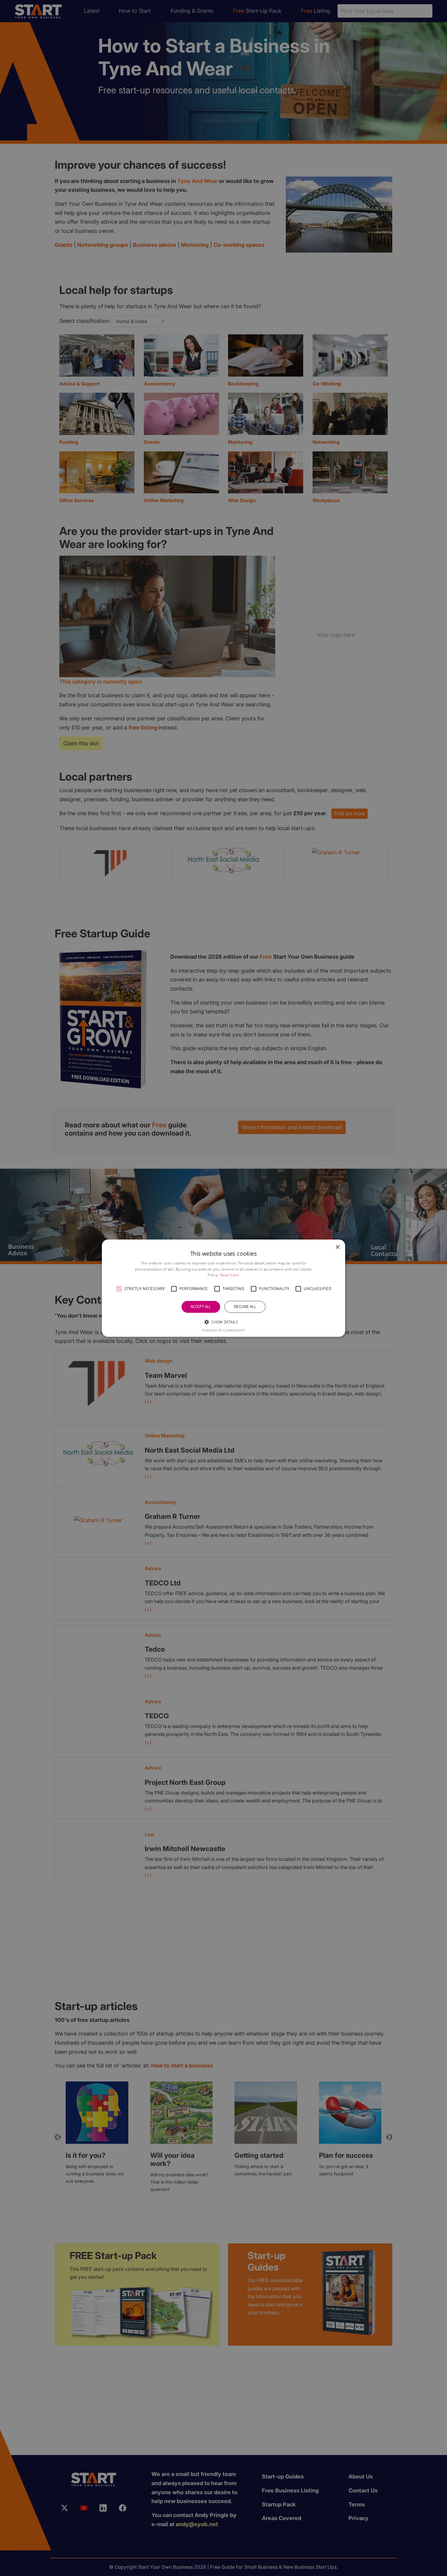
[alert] (223, 1288)
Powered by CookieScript (224, 1330)
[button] (119, 1289)
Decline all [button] (245, 1307)
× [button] (337, 1247)
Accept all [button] (201, 1307)
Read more (230, 1275)
